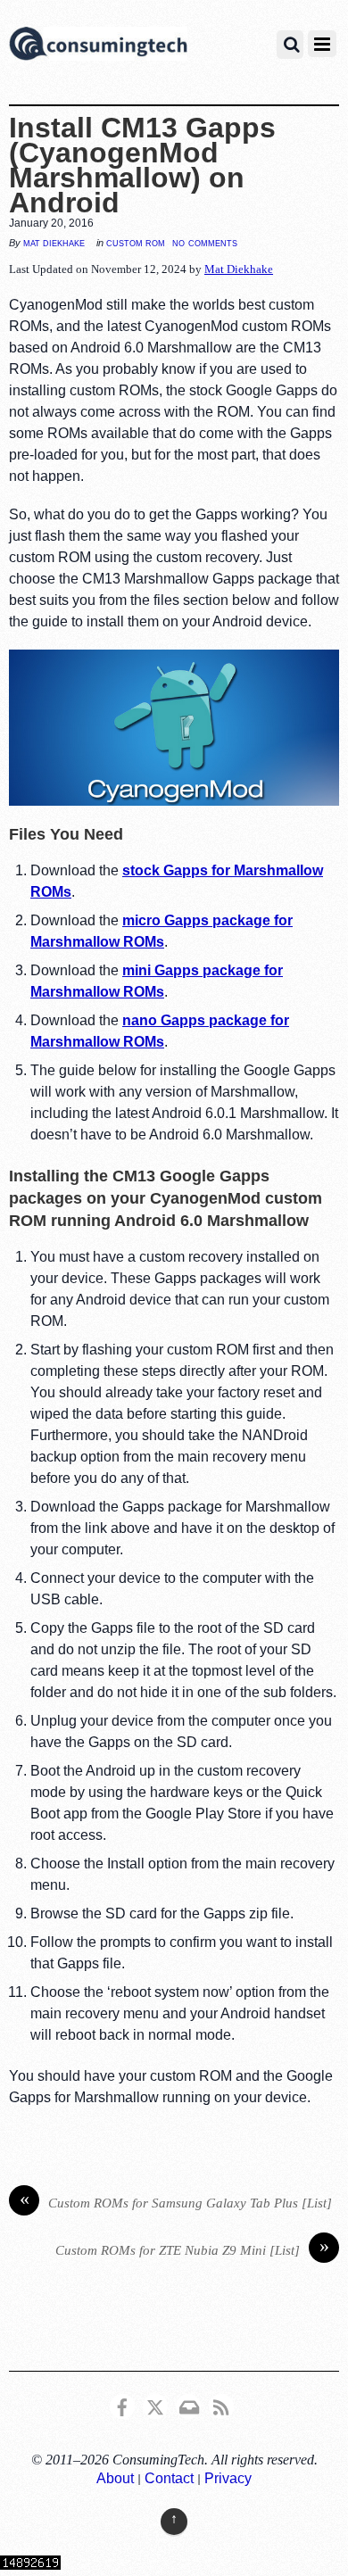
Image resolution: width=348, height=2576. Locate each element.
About (115, 2478)
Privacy (228, 2478)
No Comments (205, 242)
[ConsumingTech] (98, 46)
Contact (169, 2478)
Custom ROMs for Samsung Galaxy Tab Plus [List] (176, 2201)
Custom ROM (136, 243)
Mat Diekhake (54, 243)
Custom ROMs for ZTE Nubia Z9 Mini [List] (192, 2249)
